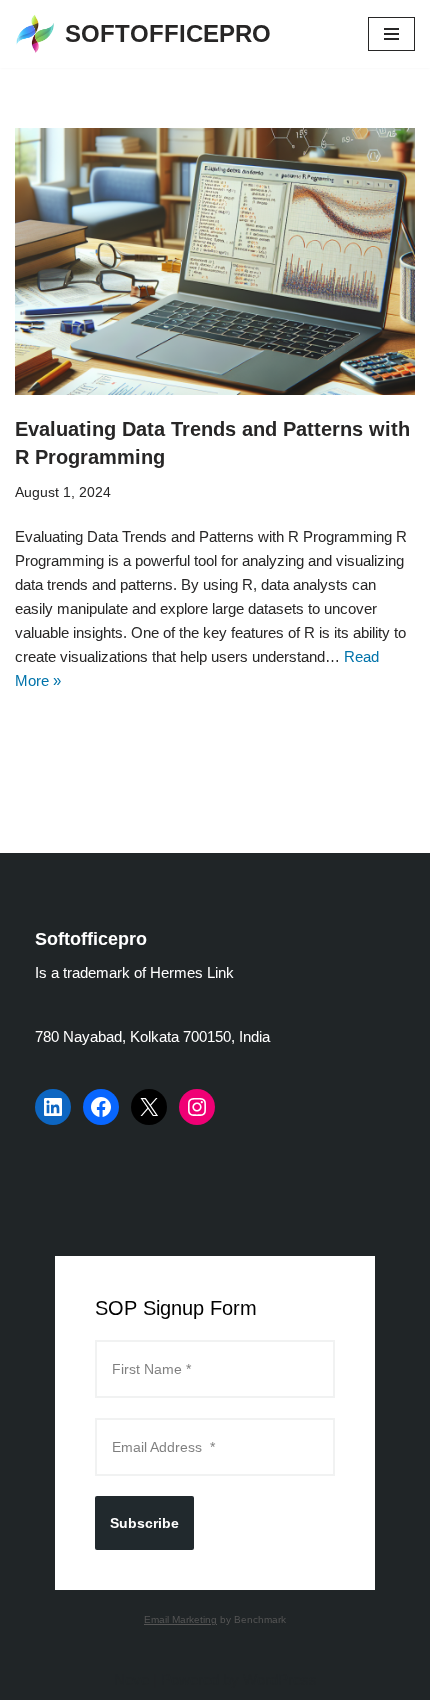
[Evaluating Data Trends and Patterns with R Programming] (215, 261)
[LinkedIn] (53, 1107)
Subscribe (144, 1523)
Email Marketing (180, 1619)
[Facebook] (101, 1107)
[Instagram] (197, 1107)
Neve (131, 1679)
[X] (149, 1107)
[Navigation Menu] (391, 34)
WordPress (280, 1679)
